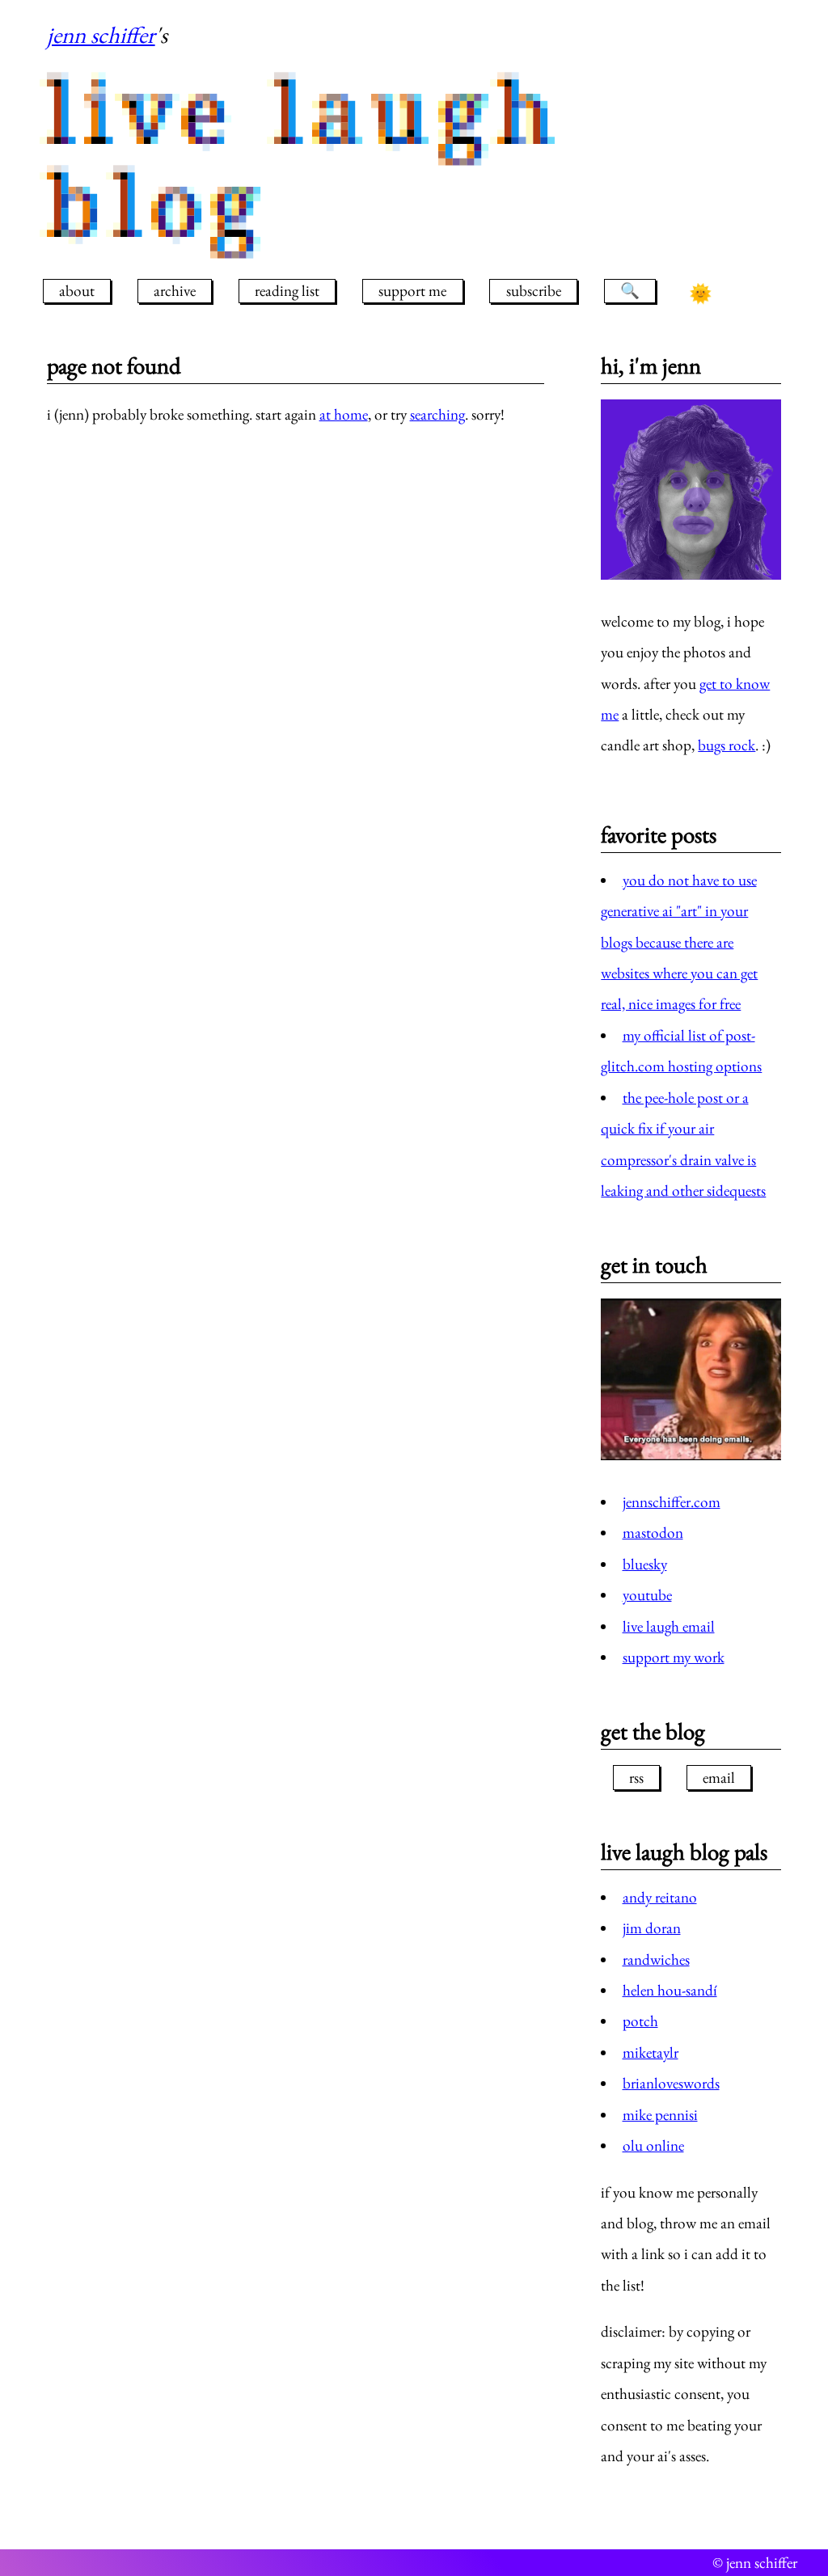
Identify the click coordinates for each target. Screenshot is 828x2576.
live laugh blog (306, 158)
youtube (647, 1595)
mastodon (653, 1533)
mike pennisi (660, 2115)
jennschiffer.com (672, 1502)
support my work (674, 1657)
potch (640, 2021)
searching (437, 414)
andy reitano (660, 1897)
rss (636, 1778)
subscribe (534, 291)
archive (175, 291)
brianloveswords (671, 2083)
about (77, 291)
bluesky (645, 1564)
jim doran (652, 1928)
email (719, 1778)
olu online (653, 2145)
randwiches (656, 1959)
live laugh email (669, 1626)
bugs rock (727, 745)
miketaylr (651, 2052)
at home (344, 414)
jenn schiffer (101, 35)
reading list (287, 291)
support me (412, 291)
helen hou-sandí (670, 1990)
